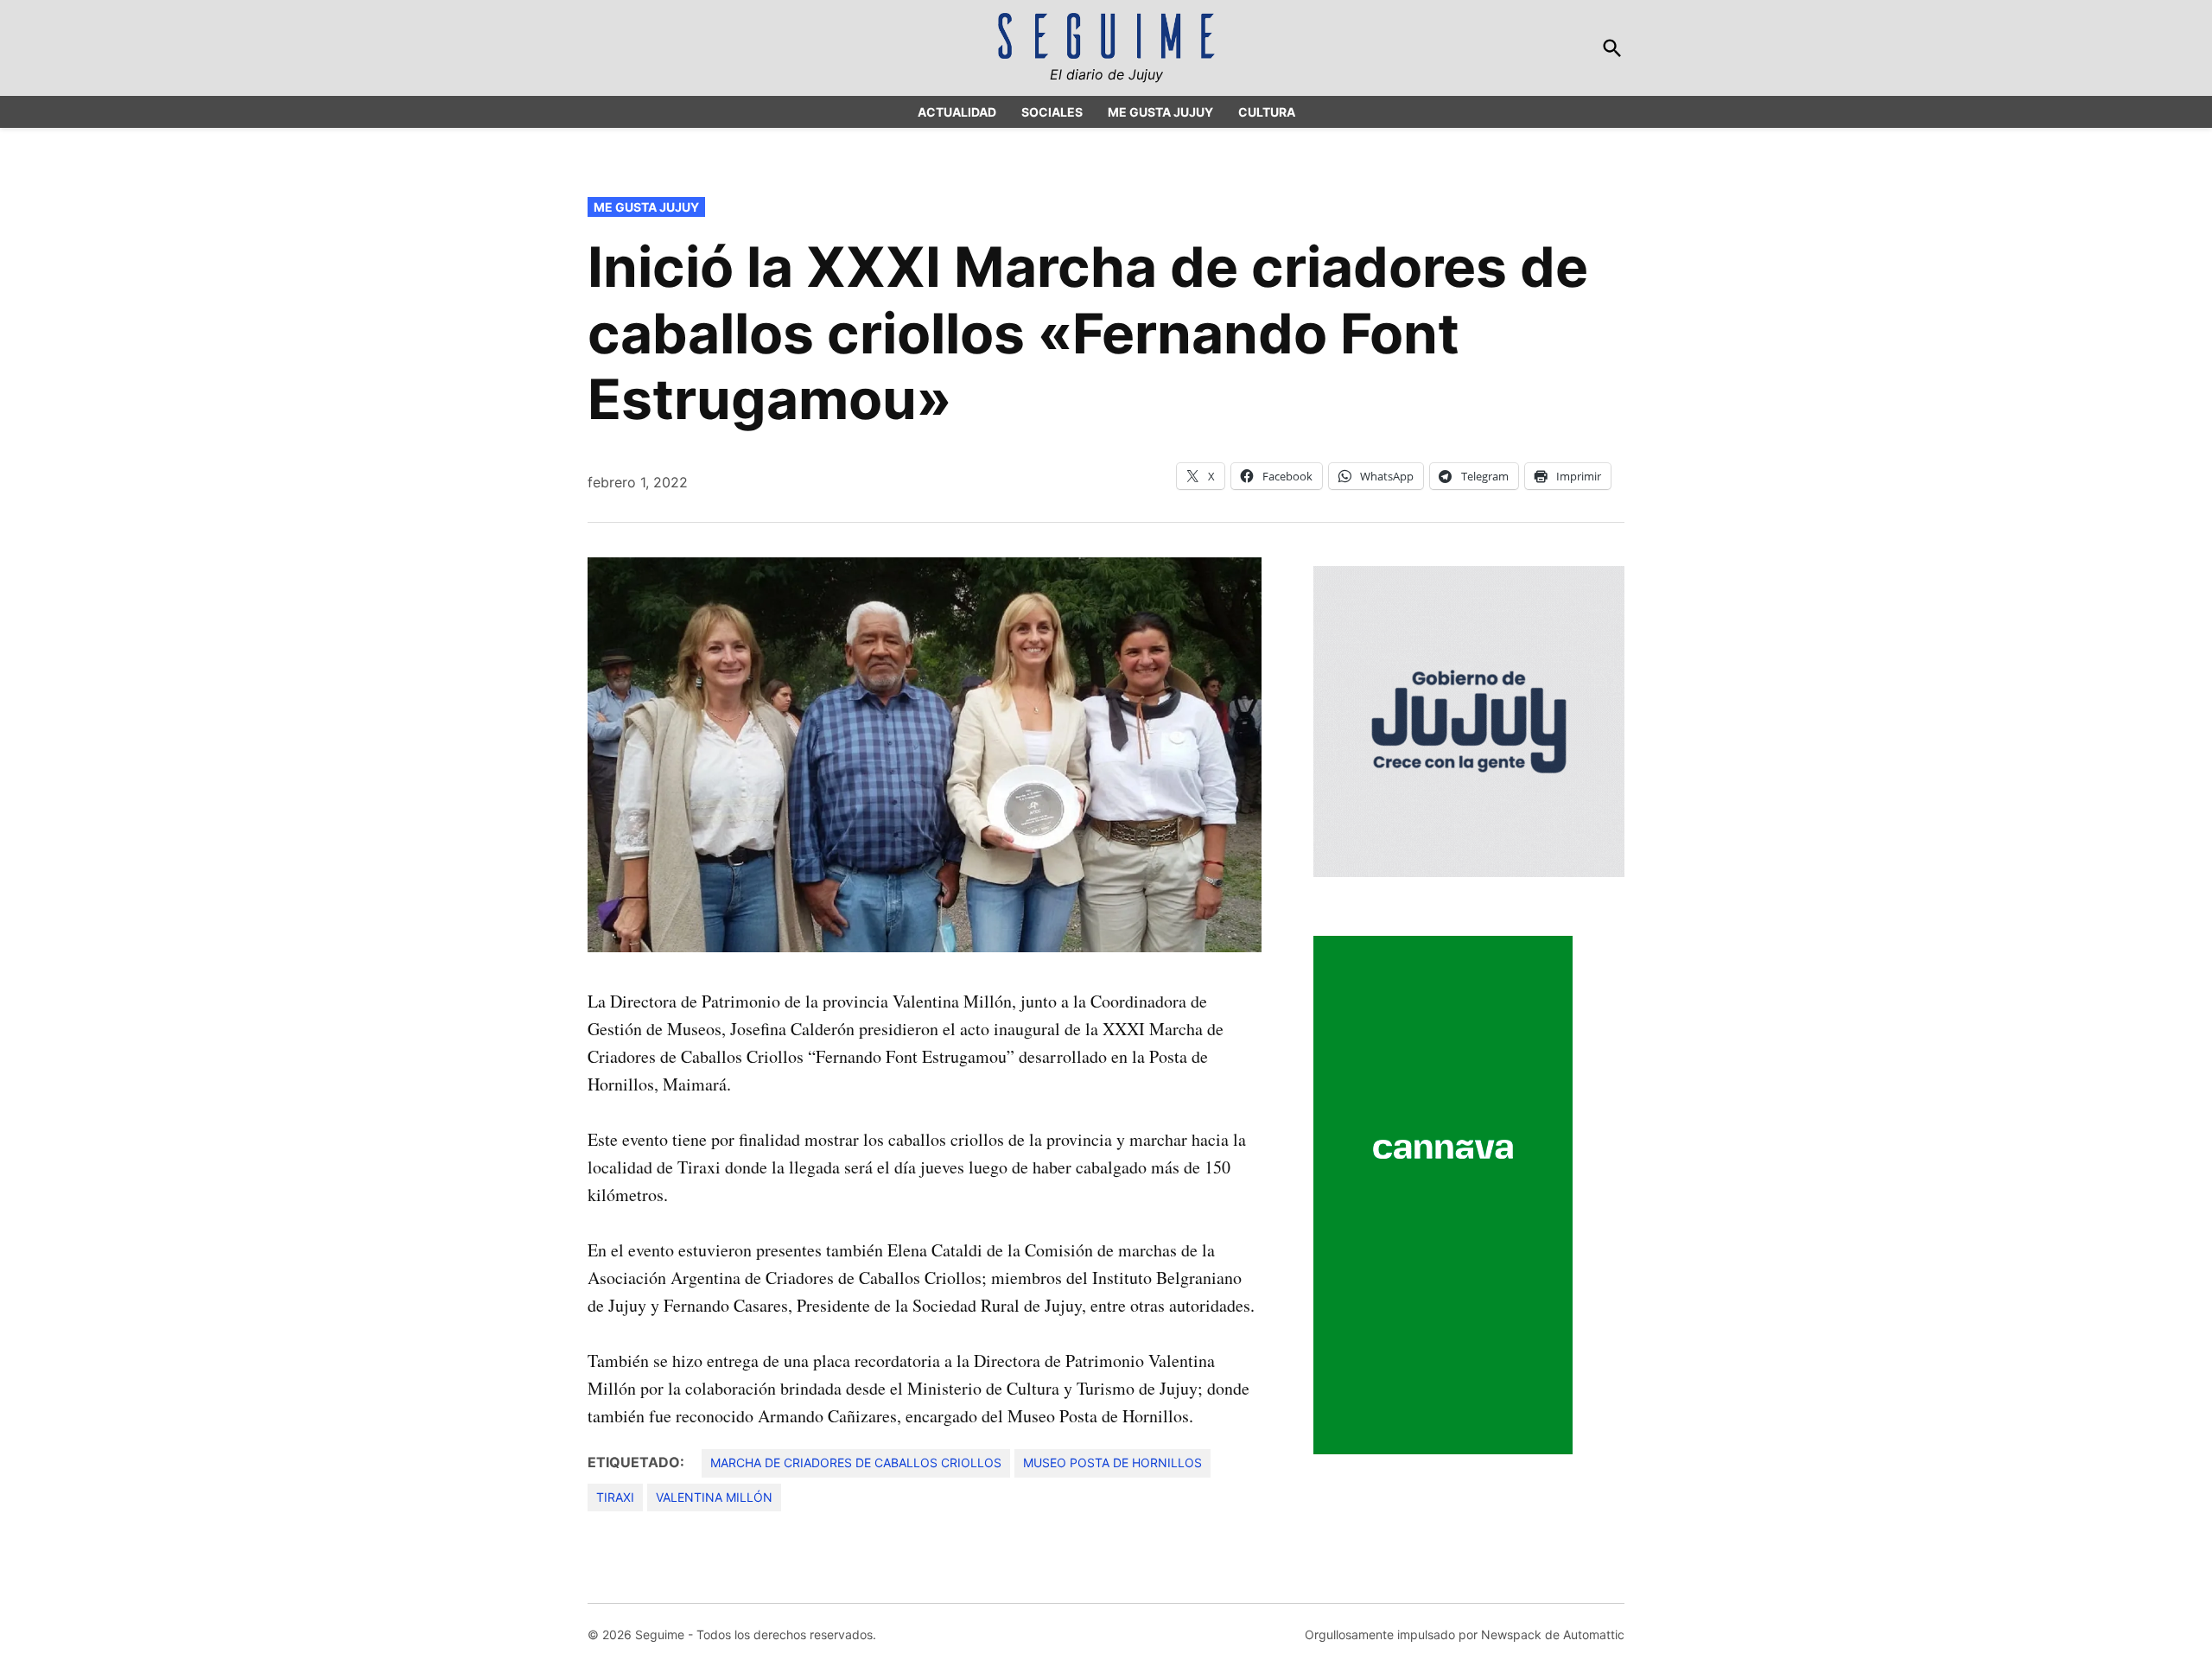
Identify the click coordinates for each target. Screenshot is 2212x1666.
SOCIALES (1052, 112)
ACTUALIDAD (957, 112)
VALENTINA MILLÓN (714, 1497)
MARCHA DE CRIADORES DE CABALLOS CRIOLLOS (856, 1463)
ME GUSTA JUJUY (1160, 112)
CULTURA (1267, 112)
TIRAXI (615, 1497)
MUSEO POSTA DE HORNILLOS (1112, 1463)
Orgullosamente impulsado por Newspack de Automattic (1465, 1634)
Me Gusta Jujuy (646, 207)
